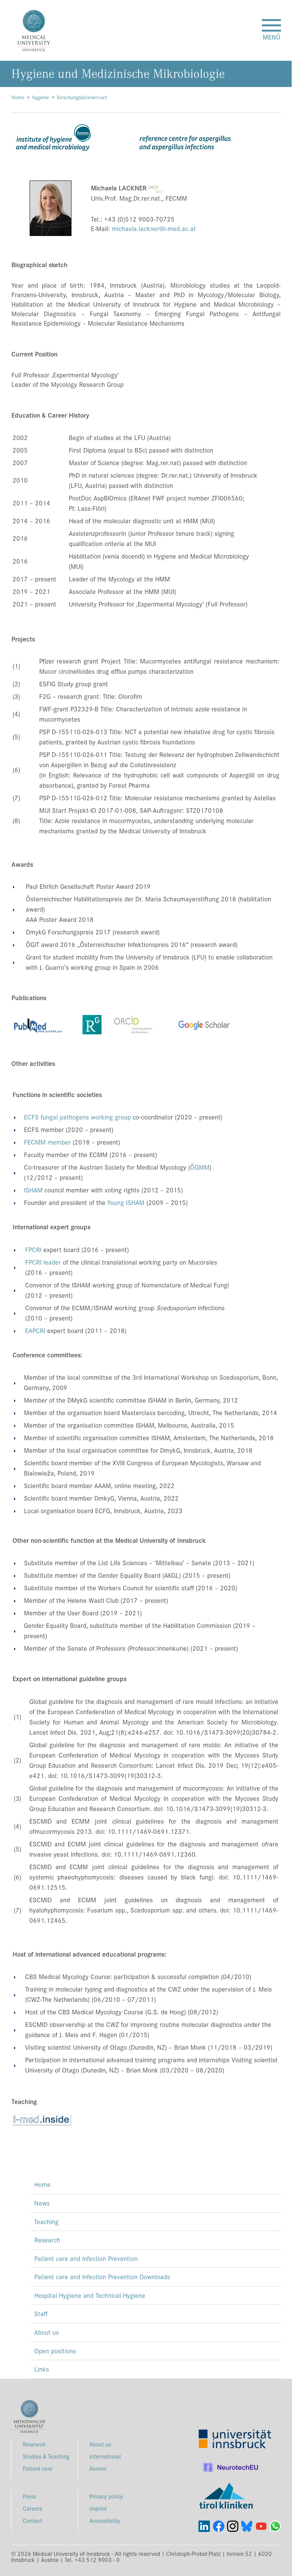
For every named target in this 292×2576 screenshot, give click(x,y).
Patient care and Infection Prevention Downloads (102, 2277)
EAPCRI (35, 1330)
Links (42, 2369)
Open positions (55, 2351)
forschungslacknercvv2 (82, 97)
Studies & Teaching (46, 2456)
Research (47, 2240)
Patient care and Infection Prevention (86, 2258)
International (105, 2456)
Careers (33, 2508)
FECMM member (47, 1142)
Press (29, 2496)
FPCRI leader (43, 1262)
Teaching (46, 2221)
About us (47, 2332)
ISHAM (33, 1190)
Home (18, 97)
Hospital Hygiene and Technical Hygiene (90, 2295)
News (42, 2203)
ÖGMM (200, 1167)
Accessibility (105, 2520)
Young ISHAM (126, 1202)
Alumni (98, 2468)
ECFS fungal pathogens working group (77, 1117)
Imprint (98, 2508)
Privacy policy (106, 2496)
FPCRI (33, 1249)
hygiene (41, 97)
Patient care (38, 2468)
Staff (41, 2313)
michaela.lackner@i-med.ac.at (154, 228)
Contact (33, 2520)
